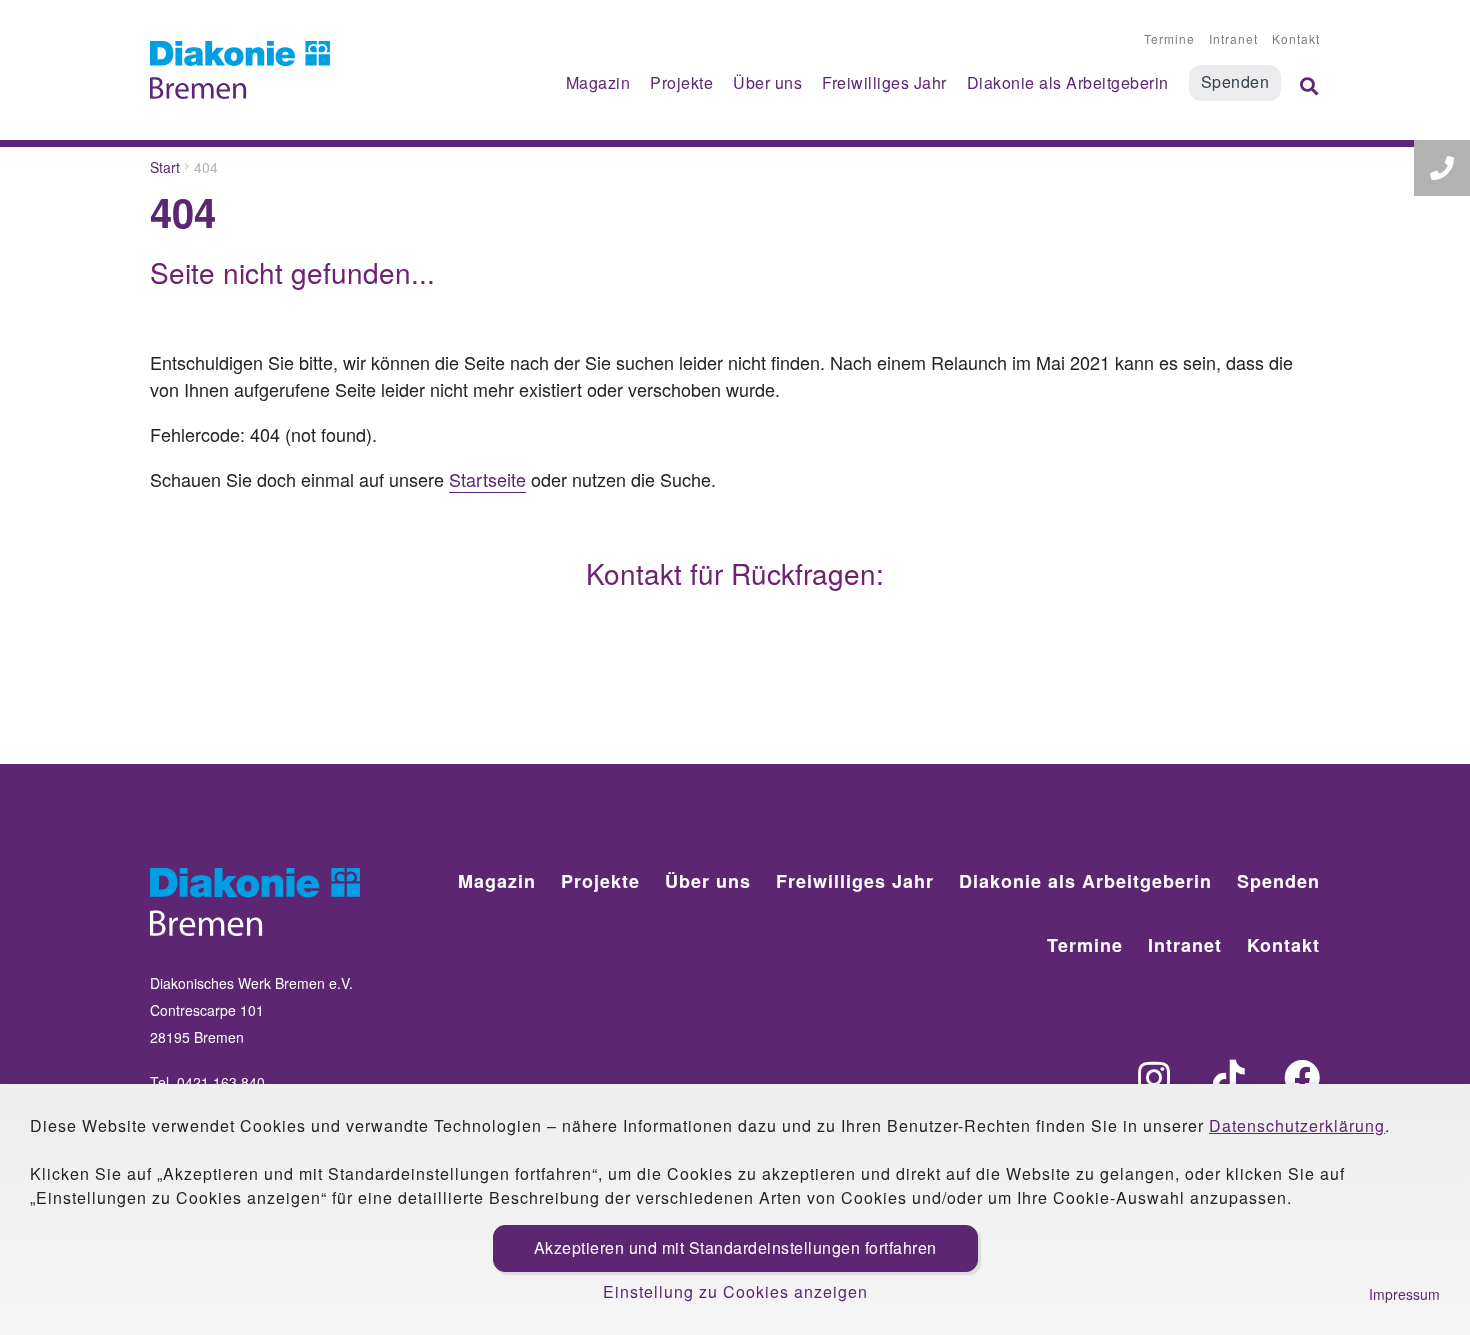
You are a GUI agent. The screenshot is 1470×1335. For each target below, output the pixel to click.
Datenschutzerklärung (1297, 1125)
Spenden (1235, 81)
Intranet (1233, 38)
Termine (1169, 38)
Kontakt (1296, 38)
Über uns (767, 82)
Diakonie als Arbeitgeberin (1068, 82)
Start (165, 167)
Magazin (598, 82)
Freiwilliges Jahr (884, 82)
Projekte (681, 82)
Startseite (487, 479)
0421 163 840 (221, 1082)
